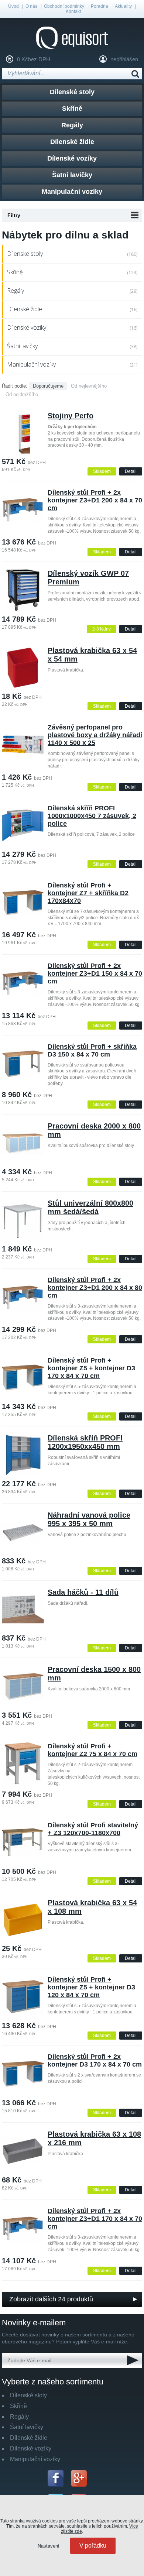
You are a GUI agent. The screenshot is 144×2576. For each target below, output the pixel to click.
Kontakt (73, 11)
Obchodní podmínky (64, 6)
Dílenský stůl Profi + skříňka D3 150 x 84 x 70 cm (92, 1050)
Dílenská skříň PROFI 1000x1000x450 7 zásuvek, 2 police (92, 816)
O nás (31, 6)
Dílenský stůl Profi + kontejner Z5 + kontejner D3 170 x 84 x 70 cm (91, 1368)
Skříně (72, 109)
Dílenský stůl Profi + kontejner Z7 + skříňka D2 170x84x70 (88, 893)
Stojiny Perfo (71, 416)
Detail (131, 471)
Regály (72, 125)
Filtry (14, 215)
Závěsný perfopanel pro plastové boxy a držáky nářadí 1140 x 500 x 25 (95, 735)
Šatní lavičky (72, 175)
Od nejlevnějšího (89, 386)
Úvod (13, 6)
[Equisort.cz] (72, 37)
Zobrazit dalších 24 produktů (51, 2299)
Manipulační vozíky (72, 192)
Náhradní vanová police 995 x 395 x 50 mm (89, 1519)
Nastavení (49, 2546)
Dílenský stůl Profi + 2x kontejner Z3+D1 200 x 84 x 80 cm (95, 1288)
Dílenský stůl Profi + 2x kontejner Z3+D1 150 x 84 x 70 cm (95, 973)
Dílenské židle (72, 142)
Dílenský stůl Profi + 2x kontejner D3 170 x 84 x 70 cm (95, 2060)
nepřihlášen (124, 59)
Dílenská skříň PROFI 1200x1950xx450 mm (85, 1442)
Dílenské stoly (72, 92)
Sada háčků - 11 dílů (83, 1592)
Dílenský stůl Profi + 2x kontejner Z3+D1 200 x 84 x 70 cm (95, 500)
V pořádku (93, 2546)
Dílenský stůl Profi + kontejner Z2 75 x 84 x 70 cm (92, 1750)
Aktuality (123, 6)
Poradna (100, 6)
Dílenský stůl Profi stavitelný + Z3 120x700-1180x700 (93, 1829)
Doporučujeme (48, 386)
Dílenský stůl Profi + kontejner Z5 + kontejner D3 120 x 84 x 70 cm (91, 1987)
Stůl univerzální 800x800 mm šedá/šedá (90, 1207)
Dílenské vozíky (72, 158)
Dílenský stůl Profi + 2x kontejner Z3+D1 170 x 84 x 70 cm (95, 2219)
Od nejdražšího (22, 394)
